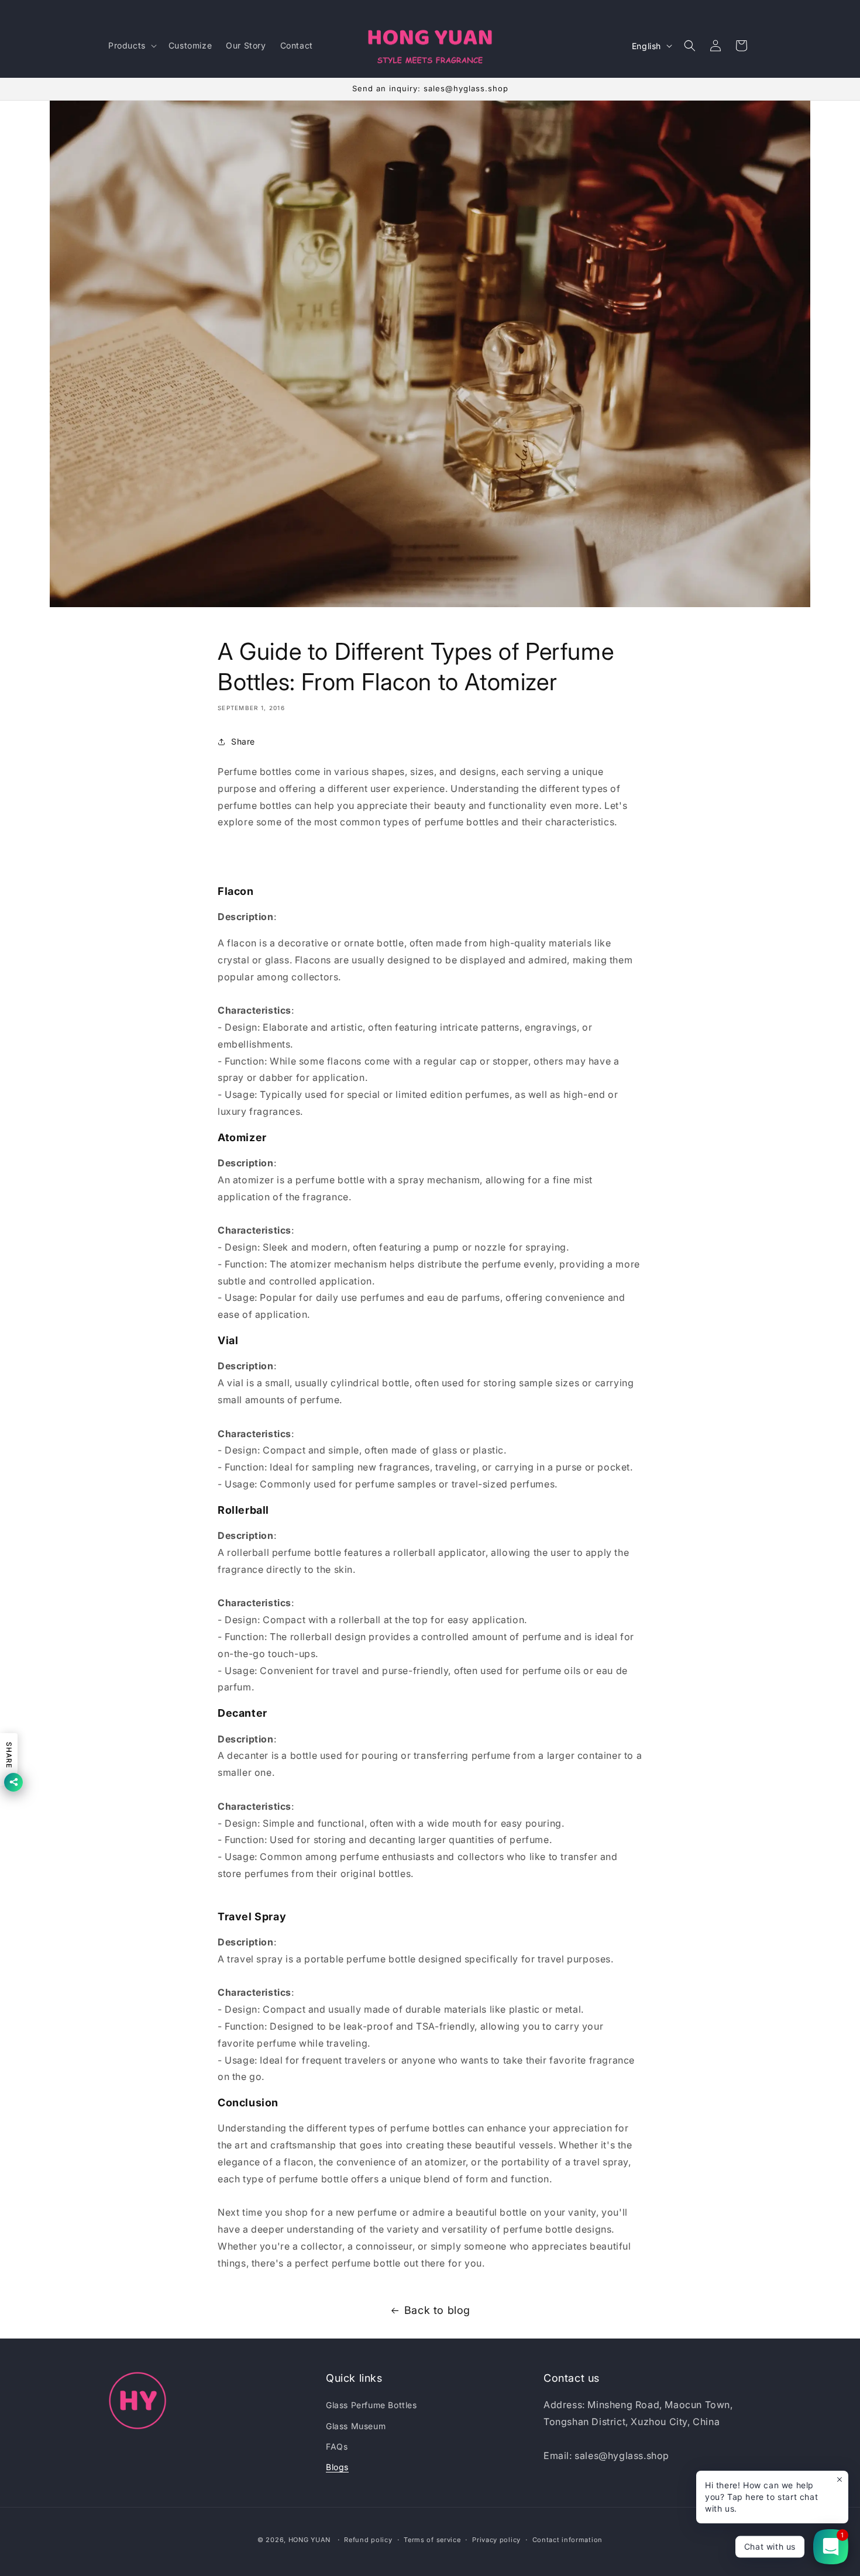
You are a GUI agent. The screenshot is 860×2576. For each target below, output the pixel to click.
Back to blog (437, 2310)
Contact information (567, 2539)
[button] (131, 46)
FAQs (337, 2446)
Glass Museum (356, 2426)
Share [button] (243, 741)
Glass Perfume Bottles (371, 2405)
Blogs (337, 2467)
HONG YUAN (309, 2540)
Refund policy (368, 2539)
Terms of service (432, 2539)
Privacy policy (496, 2539)
